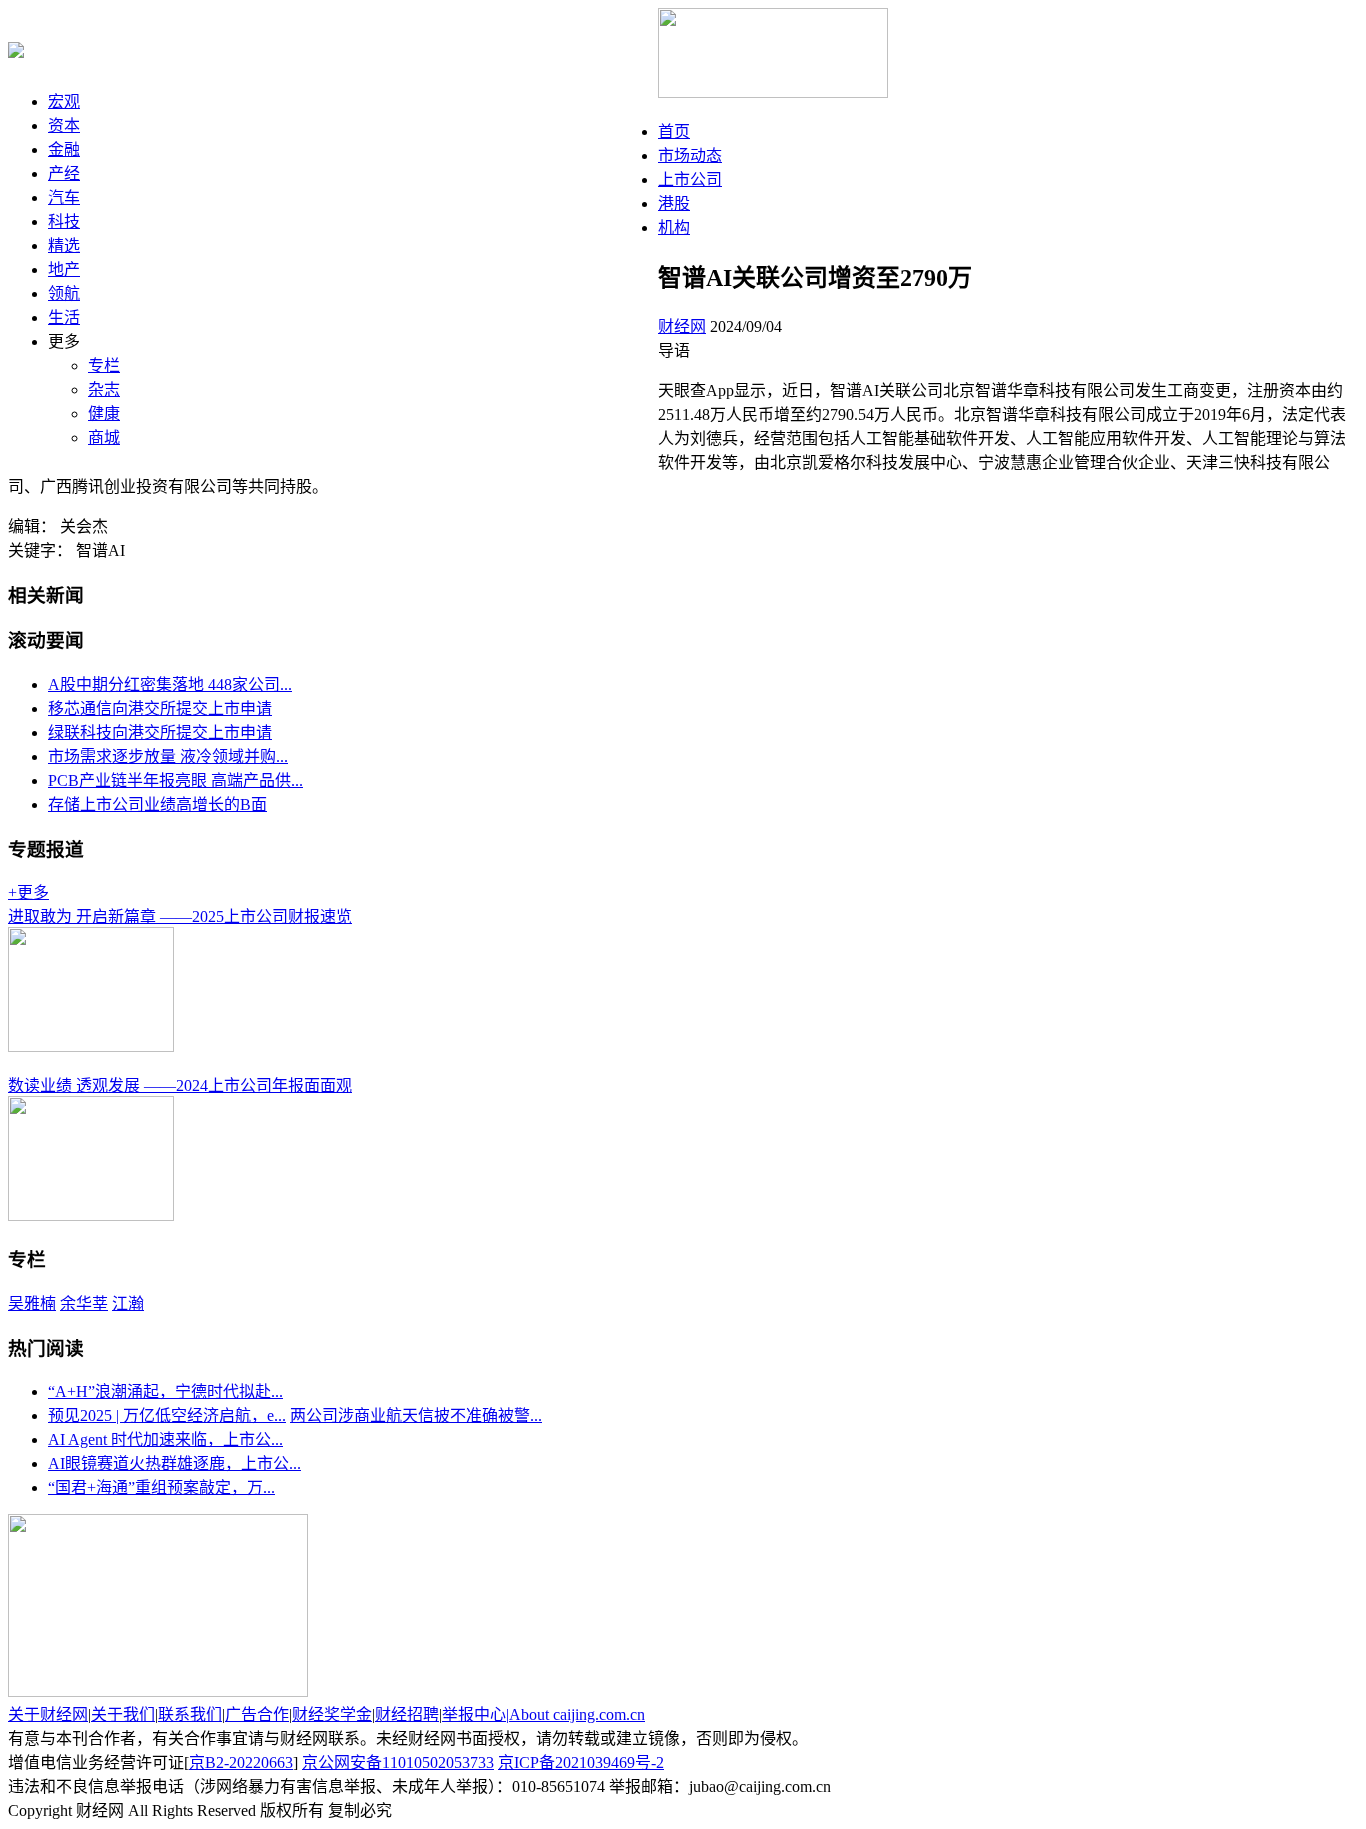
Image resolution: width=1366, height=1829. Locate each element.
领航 (64, 293)
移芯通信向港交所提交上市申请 (160, 708)
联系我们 (190, 1714)
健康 (104, 413)
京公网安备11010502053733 (398, 1762)
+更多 (28, 892)
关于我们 (123, 1714)
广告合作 (257, 1714)
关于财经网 (48, 1714)
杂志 (104, 389)
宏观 (64, 101)
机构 (674, 227)
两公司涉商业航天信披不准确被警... (416, 1415)
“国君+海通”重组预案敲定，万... (161, 1487)
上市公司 (690, 179)
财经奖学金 (332, 1714)
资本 (64, 125)
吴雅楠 (32, 1303)
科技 (64, 221)
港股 (674, 203)
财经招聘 (407, 1714)
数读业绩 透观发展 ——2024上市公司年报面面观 (180, 1085)
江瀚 (128, 1303)
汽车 (64, 197)
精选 (64, 245)
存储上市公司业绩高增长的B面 (157, 804)
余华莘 (84, 1303)
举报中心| (475, 1714)
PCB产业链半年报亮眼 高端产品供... (175, 780)
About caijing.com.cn (577, 1714)
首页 (674, 131)
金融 (64, 149)
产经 (64, 173)
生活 (64, 317)
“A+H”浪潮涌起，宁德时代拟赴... (165, 1391)
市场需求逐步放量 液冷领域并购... (168, 756)
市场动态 (690, 155)
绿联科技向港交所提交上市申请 (160, 732)
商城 (104, 437)
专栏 (104, 365)
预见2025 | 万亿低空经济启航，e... (167, 1415)
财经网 (682, 326)
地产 (64, 269)
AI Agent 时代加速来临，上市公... (165, 1439)
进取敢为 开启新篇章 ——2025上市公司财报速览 (180, 916)
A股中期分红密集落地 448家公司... (170, 684)
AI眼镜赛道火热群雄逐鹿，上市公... (174, 1463)
